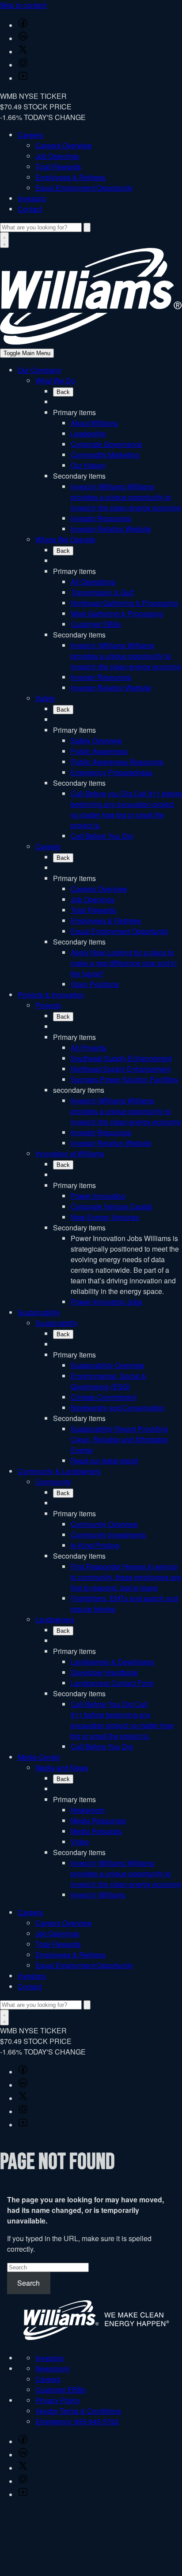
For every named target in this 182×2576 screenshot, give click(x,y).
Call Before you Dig (126, 809)
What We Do (55, 381)
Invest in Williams (126, 497)
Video (80, 1842)
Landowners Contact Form (112, 1683)
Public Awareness (99, 751)
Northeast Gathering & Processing (124, 603)
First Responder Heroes (126, 1577)
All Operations (93, 582)
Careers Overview (64, 145)
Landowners (55, 1619)
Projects (48, 1005)
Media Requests (96, 1831)
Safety (45, 698)
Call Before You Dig (102, 836)
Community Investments (108, 1535)
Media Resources (98, 1820)
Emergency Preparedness (112, 772)
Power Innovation (98, 1196)
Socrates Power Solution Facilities (124, 1079)
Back (63, 392)
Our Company (40, 370)
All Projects (89, 1048)
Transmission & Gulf (102, 592)
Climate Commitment (104, 1397)
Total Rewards (58, 167)
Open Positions (95, 984)
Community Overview (104, 1524)
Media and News (62, 1768)
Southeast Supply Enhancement (121, 1058)
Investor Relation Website (111, 529)
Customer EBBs (96, 624)
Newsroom (88, 1810)
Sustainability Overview (108, 1365)
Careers (30, 135)
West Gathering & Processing (117, 613)
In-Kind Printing (95, 1545)
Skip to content (23, 5)
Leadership (88, 433)
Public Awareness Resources (117, 762)
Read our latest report (104, 1460)
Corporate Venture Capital (112, 1206)
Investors (32, 198)
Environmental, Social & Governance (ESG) (108, 1381)
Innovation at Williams (70, 1153)
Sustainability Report (119, 1439)
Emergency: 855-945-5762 (77, 2421)
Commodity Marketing (105, 455)
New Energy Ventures (105, 1217)
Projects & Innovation (51, 995)
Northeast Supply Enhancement (121, 1069)
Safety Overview (96, 741)
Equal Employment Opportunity (84, 188)
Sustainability (39, 1312)
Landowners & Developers (112, 1662)
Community (53, 1482)
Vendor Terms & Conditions (78, 2411)
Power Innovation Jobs (106, 1302)
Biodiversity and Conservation (118, 1408)
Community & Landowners (59, 1471)
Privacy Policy (58, 2400)
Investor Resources (101, 518)
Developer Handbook (104, 1672)
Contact (30, 209)
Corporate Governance (106, 444)
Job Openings (57, 156)
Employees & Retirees (70, 177)
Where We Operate (65, 539)
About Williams (94, 423)
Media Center (39, 1757)
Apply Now (124, 963)
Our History (88, 465)
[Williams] (91, 342)
